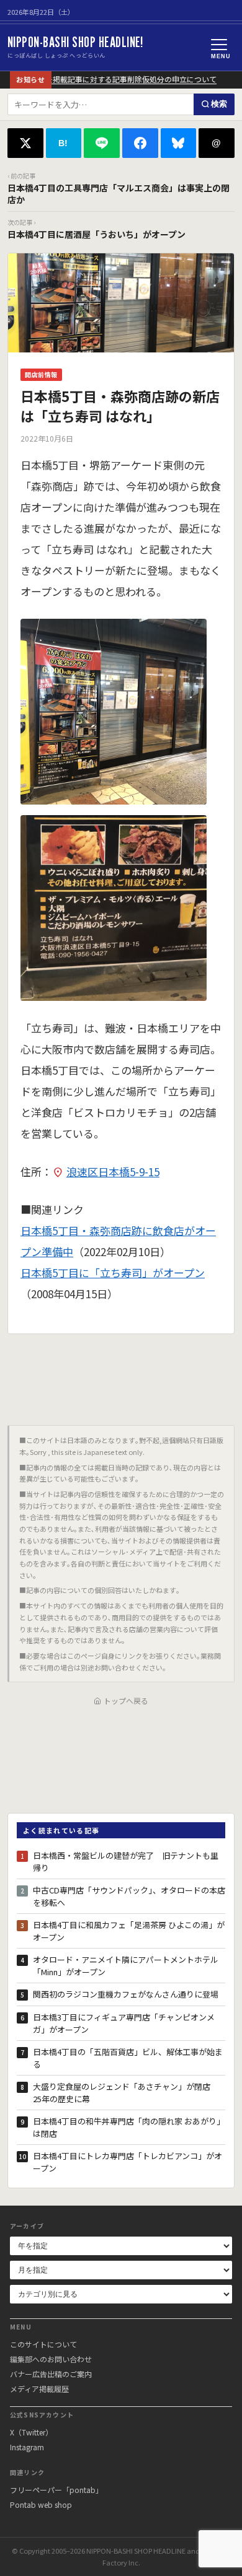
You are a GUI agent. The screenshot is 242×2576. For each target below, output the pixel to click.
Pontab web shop (41, 2504)
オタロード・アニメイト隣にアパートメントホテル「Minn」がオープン (126, 1966)
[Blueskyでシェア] (179, 143)
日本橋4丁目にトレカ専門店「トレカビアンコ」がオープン (128, 2162)
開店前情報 (41, 374)
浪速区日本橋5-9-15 (113, 1172)
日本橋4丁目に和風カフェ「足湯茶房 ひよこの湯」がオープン (129, 1931)
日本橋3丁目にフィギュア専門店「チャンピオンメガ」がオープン (124, 2023)
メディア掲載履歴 (39, 2389)
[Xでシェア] (25, 143)
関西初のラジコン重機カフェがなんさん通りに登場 (126, 1994)
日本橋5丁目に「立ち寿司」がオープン (113, 1273)
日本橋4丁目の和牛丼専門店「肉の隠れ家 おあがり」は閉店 (129, 2127)
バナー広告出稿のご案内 (51, 2374)
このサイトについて (43, 2344)
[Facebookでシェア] (140, 143)
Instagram (27, 2447)
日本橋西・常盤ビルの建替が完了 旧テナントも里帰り (126, 1862)
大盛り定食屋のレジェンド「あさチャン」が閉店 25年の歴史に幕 (126, 2093)
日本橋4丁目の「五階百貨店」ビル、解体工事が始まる (128, 2058)
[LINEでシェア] (102, 143)
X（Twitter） (31, 2432)
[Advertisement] (121, 1375)
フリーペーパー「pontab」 (56, 2490)
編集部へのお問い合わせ (51, 2359)
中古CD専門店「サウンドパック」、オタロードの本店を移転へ (129, 1896)
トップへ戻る (126, 1701)
